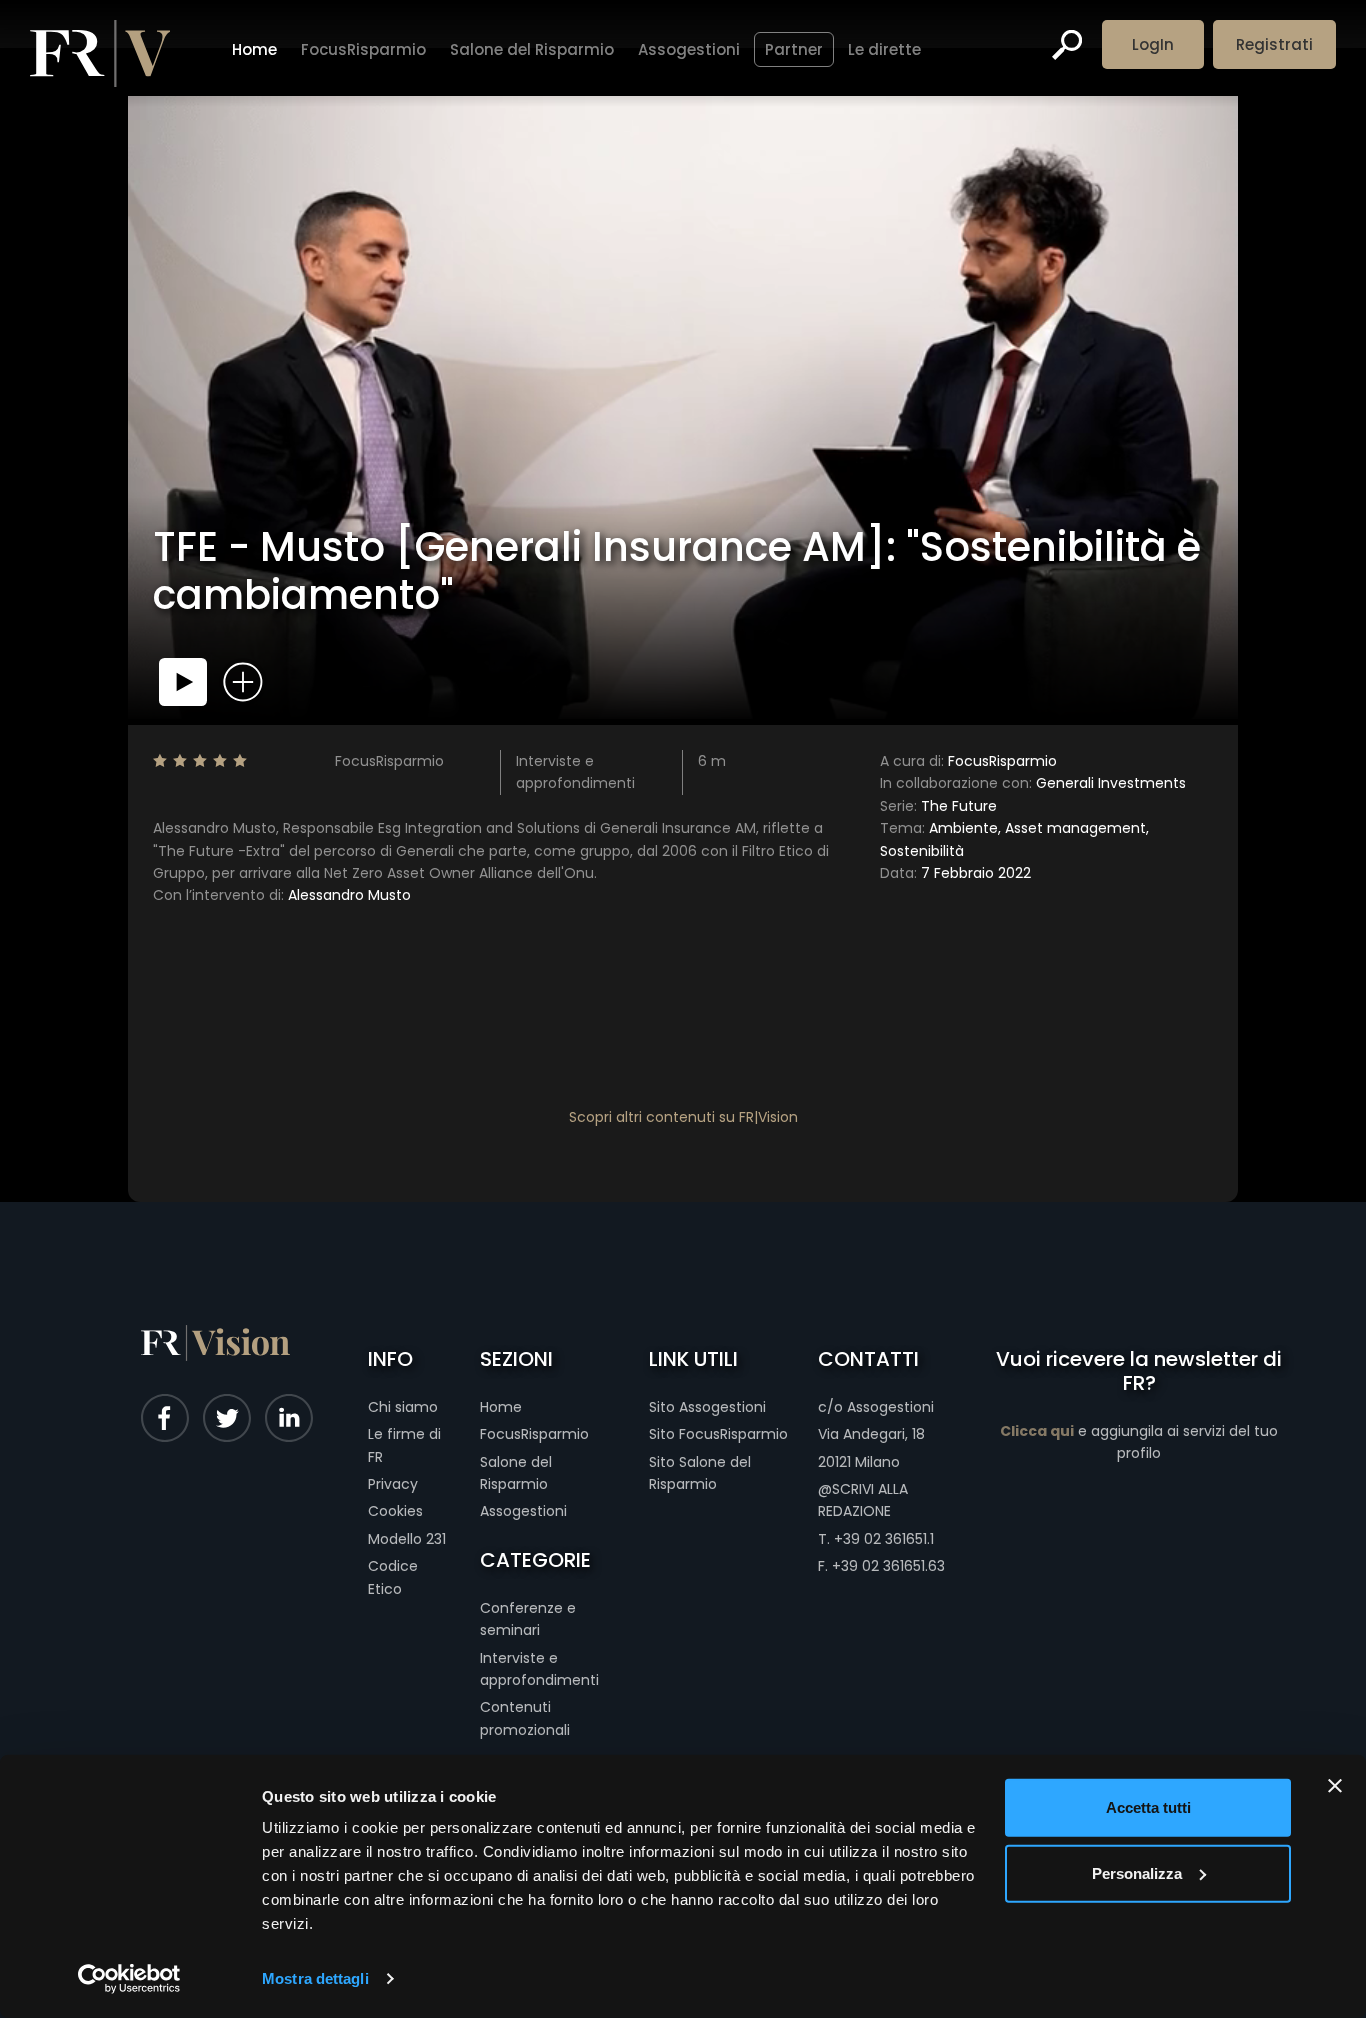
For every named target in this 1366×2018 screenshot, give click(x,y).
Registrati (1274, 44)
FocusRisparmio (363, 49)
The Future (938, 806)
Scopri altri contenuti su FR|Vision (683, 1117)
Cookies (395, 1511)
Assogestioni (689, 49)
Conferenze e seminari (528, 1619)
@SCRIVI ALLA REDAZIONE (863, 1500)
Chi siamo (403, 1407)
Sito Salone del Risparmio (700, 1473)
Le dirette (884, 49)
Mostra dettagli (315, 1978)
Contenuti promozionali (525, 1718)
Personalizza (1137, 1872)
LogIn (1153, 44)
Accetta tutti (1148, 1807)
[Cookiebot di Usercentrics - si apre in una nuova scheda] (129, 1979)
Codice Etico (393, 1577)
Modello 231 (407, 1539)
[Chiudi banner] (1335, 1786)
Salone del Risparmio (532, 49)
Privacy (393, 1484)
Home (254, 49)
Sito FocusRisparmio (718, 1434)
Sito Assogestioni (707, 1407)
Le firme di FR (404, 1445)
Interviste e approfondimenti (539, 1669)
